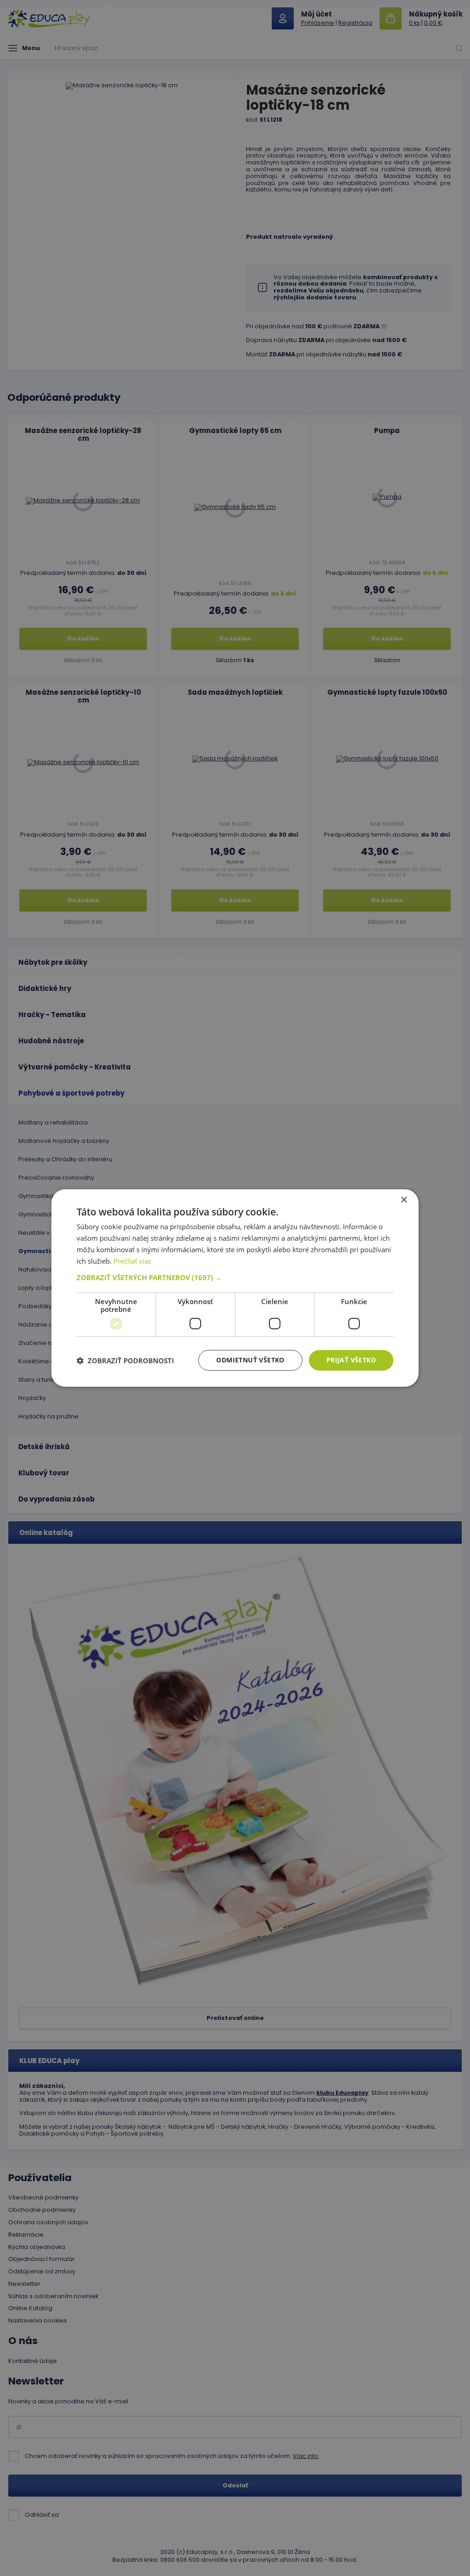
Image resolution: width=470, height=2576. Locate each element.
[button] (235, 1277)
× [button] (404, 1200)
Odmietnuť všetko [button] (250, 1360)
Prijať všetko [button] (351, 1360)
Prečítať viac (132, 1261)
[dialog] (235, 1288)
